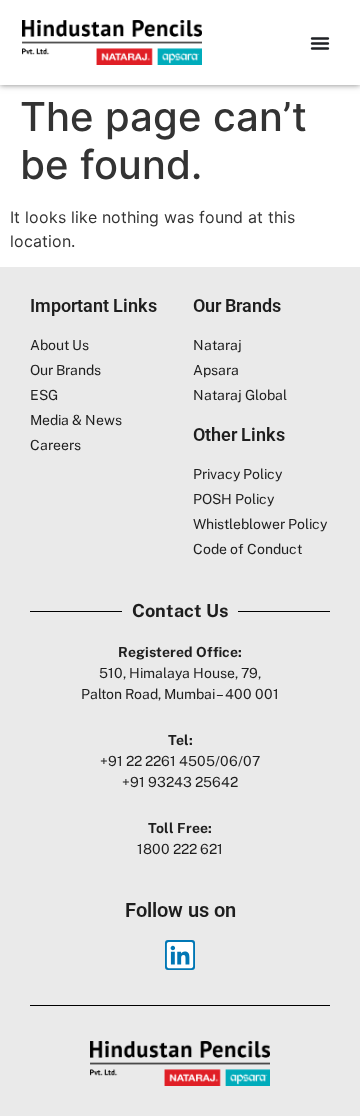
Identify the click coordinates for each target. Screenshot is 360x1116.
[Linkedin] (180, 955)
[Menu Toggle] (320, 43)
